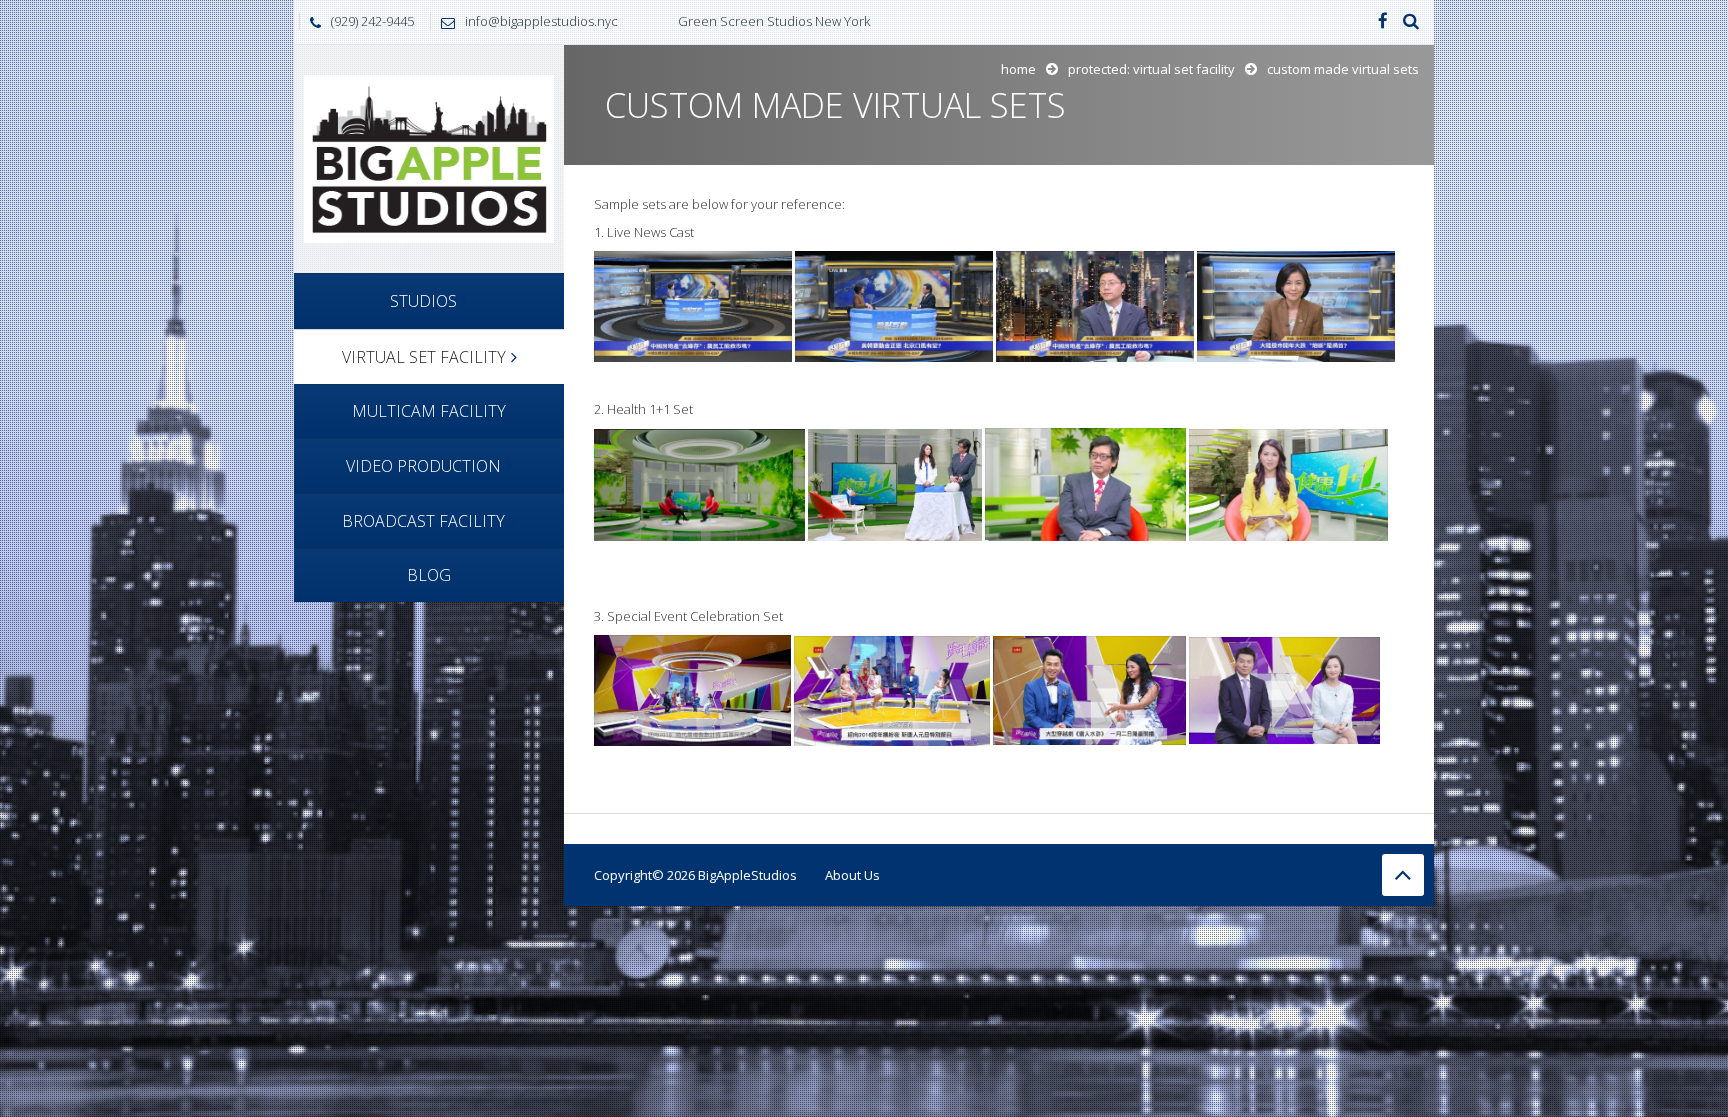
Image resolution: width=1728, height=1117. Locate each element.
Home (1018, 69)
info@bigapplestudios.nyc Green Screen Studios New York (667, 21)
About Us (852, 875)
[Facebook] (1383, 22)
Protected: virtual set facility (1151, 69)
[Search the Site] (1411, 22)
